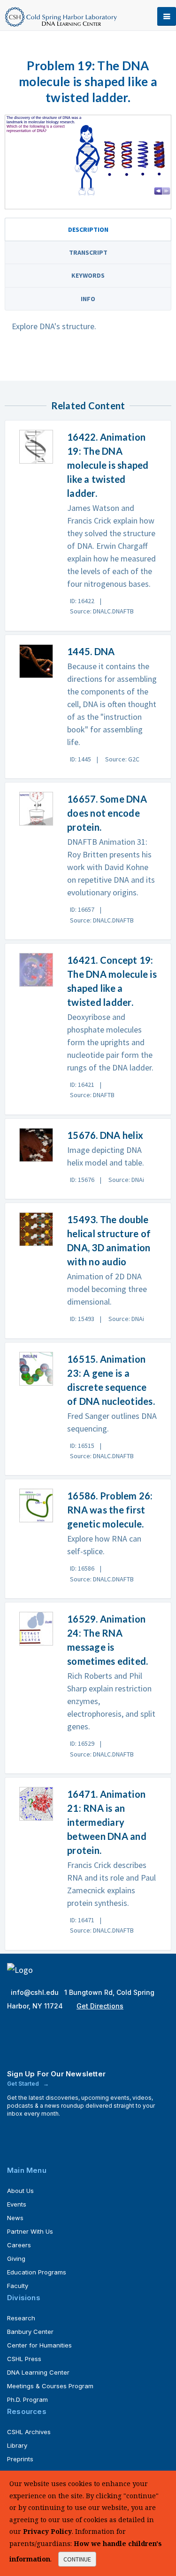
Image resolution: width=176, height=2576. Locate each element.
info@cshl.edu (36, 1992)
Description (88, 229)
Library (17, 2445)
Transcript (88, 252)
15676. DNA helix (105, 1135)
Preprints (20, 2459)
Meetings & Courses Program (50, 2386)
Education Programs (37, 2272)
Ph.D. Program (27, 2399)
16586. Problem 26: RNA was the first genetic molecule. (110, 1510)
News (15, 2218)
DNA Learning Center (38, 2372)
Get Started (24, 2084)
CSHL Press (24, 2359)
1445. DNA (91, 651)
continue (77, 2559)
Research (21, 2318)
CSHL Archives (29, 2432)
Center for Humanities (39, 2345)
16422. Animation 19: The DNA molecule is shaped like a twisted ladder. (108, 465)
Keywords (88, 275)
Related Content (88, 406)
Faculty (18, 2286)
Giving (16, 2259)
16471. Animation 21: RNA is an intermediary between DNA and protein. (107, 1822)
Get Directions (100, 2006)
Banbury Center (30, 2332)
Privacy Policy (47, 2531)
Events (17, 2204)
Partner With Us (30, 2231)
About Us (20, 2191)
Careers (19, 2245)
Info (88, 299)
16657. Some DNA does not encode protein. (107, 813)
